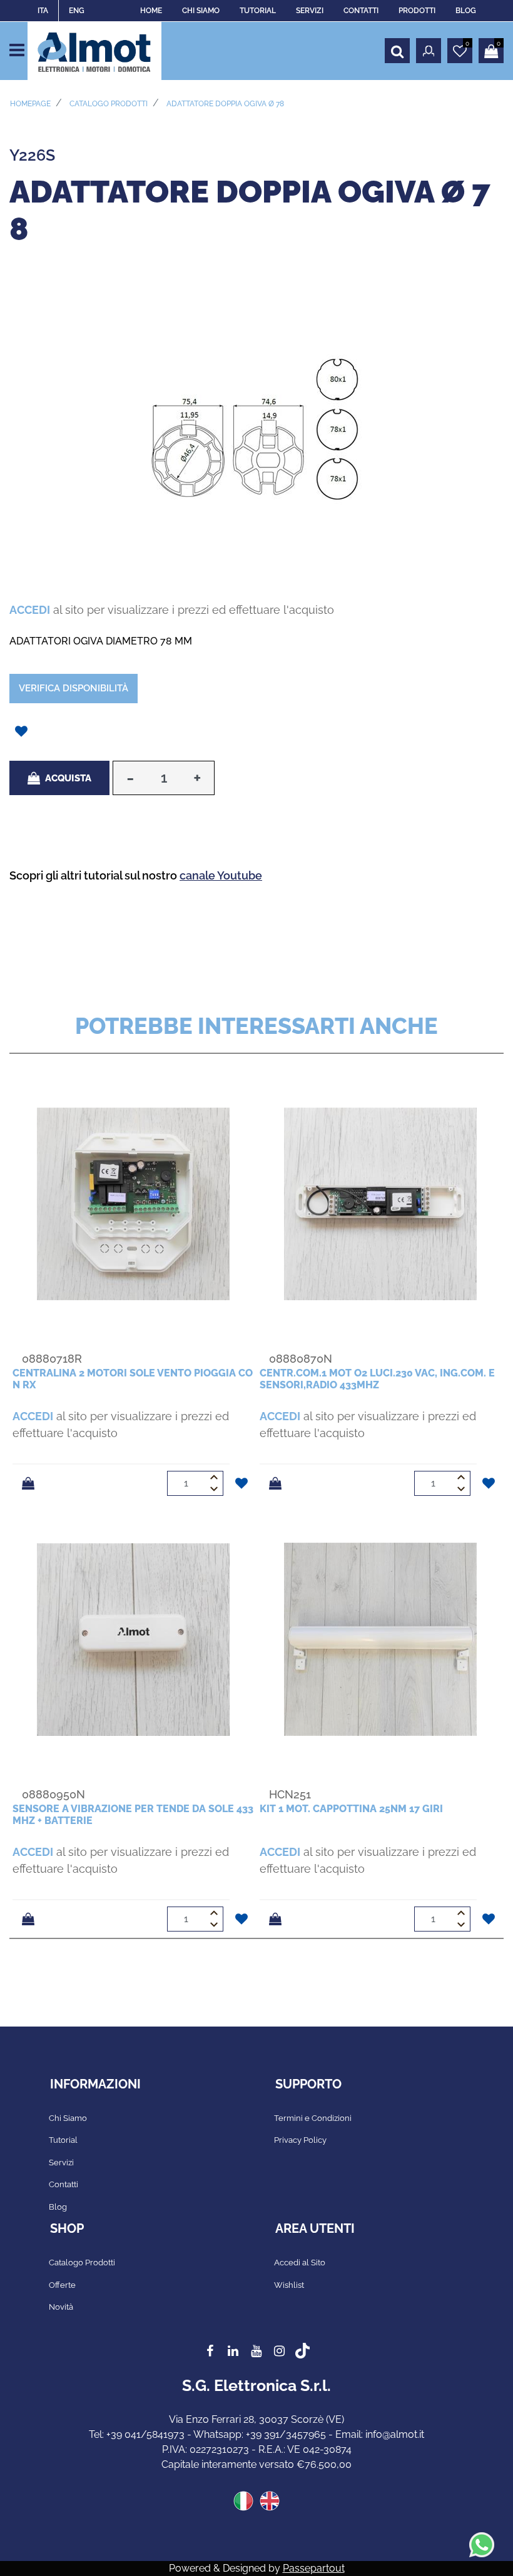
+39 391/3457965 (286, 2434)
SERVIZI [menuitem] (310, 11)
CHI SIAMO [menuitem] (201, 11)
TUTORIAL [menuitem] (258, 11)
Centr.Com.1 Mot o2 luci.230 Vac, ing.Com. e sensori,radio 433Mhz (377, 1379)
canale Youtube (221, 875)
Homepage (30, 104)
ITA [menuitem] (43, 11)
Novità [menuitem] (61, 2307)
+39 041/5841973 (145, 2434)
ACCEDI (30, 610)
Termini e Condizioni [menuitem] (313, 2118)
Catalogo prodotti (109, 104)
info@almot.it (395, 2434)
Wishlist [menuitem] (289, 2285)
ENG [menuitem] (77, 11)
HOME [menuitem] (151, 11)
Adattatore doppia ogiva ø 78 (225, 104)
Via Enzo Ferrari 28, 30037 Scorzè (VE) (256, 2419)
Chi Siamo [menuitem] (68, 2118)
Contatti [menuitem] (63, 2184)
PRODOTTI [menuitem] (417, 11)
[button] (256, 428)
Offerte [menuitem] (62, 2285)
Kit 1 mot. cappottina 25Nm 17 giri (351, 1809)
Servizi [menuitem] (61, 2163)
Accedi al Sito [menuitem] (300, 2263)
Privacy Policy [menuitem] (300, 2140)
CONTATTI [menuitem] (361, 11)
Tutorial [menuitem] (63, 2140)
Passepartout (314, 2568)
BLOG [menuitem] (466, 11)
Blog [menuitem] (58, 2207)
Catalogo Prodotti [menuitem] (82, 2263)
